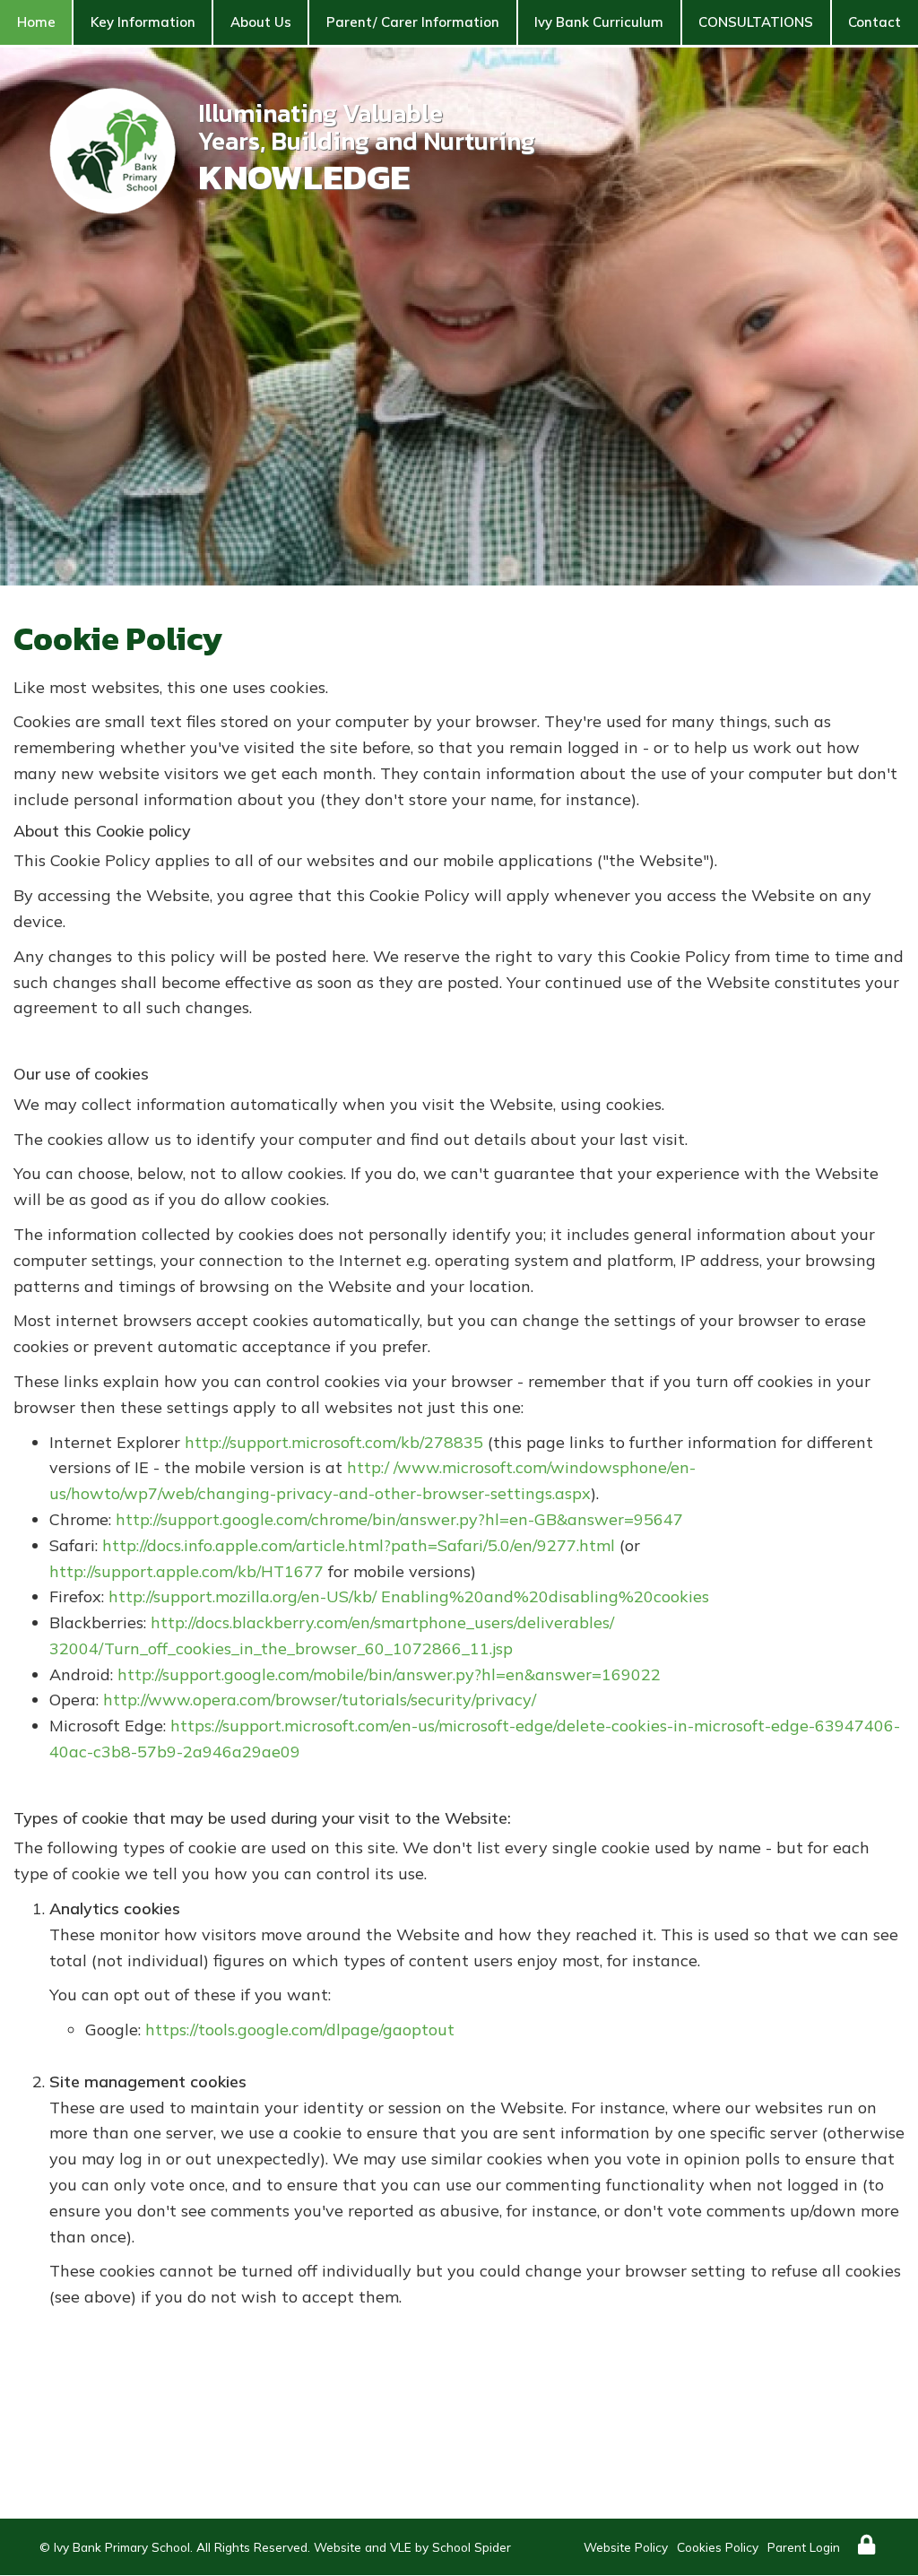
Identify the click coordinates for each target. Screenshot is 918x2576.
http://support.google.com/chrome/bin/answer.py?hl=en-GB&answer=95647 (399, 1519)
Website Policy (626, 2547)
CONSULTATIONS (756, 22)
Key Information (143, 22)
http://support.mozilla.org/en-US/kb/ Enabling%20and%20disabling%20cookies (409, 1596)
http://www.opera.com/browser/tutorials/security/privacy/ (320, 1700)
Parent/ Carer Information (413, 22)
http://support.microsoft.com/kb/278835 (334, 1442)
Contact (875, 22)
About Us (261, 22)
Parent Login (804, 2547)
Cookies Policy (718, 2547)
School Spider (472, 2547)
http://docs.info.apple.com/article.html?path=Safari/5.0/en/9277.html (359, 1545)
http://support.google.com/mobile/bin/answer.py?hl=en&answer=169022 (389, 1674)
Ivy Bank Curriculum (599, 22)
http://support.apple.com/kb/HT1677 (186, 1571)
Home (36, 22)
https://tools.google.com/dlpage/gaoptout (300, 2030)
